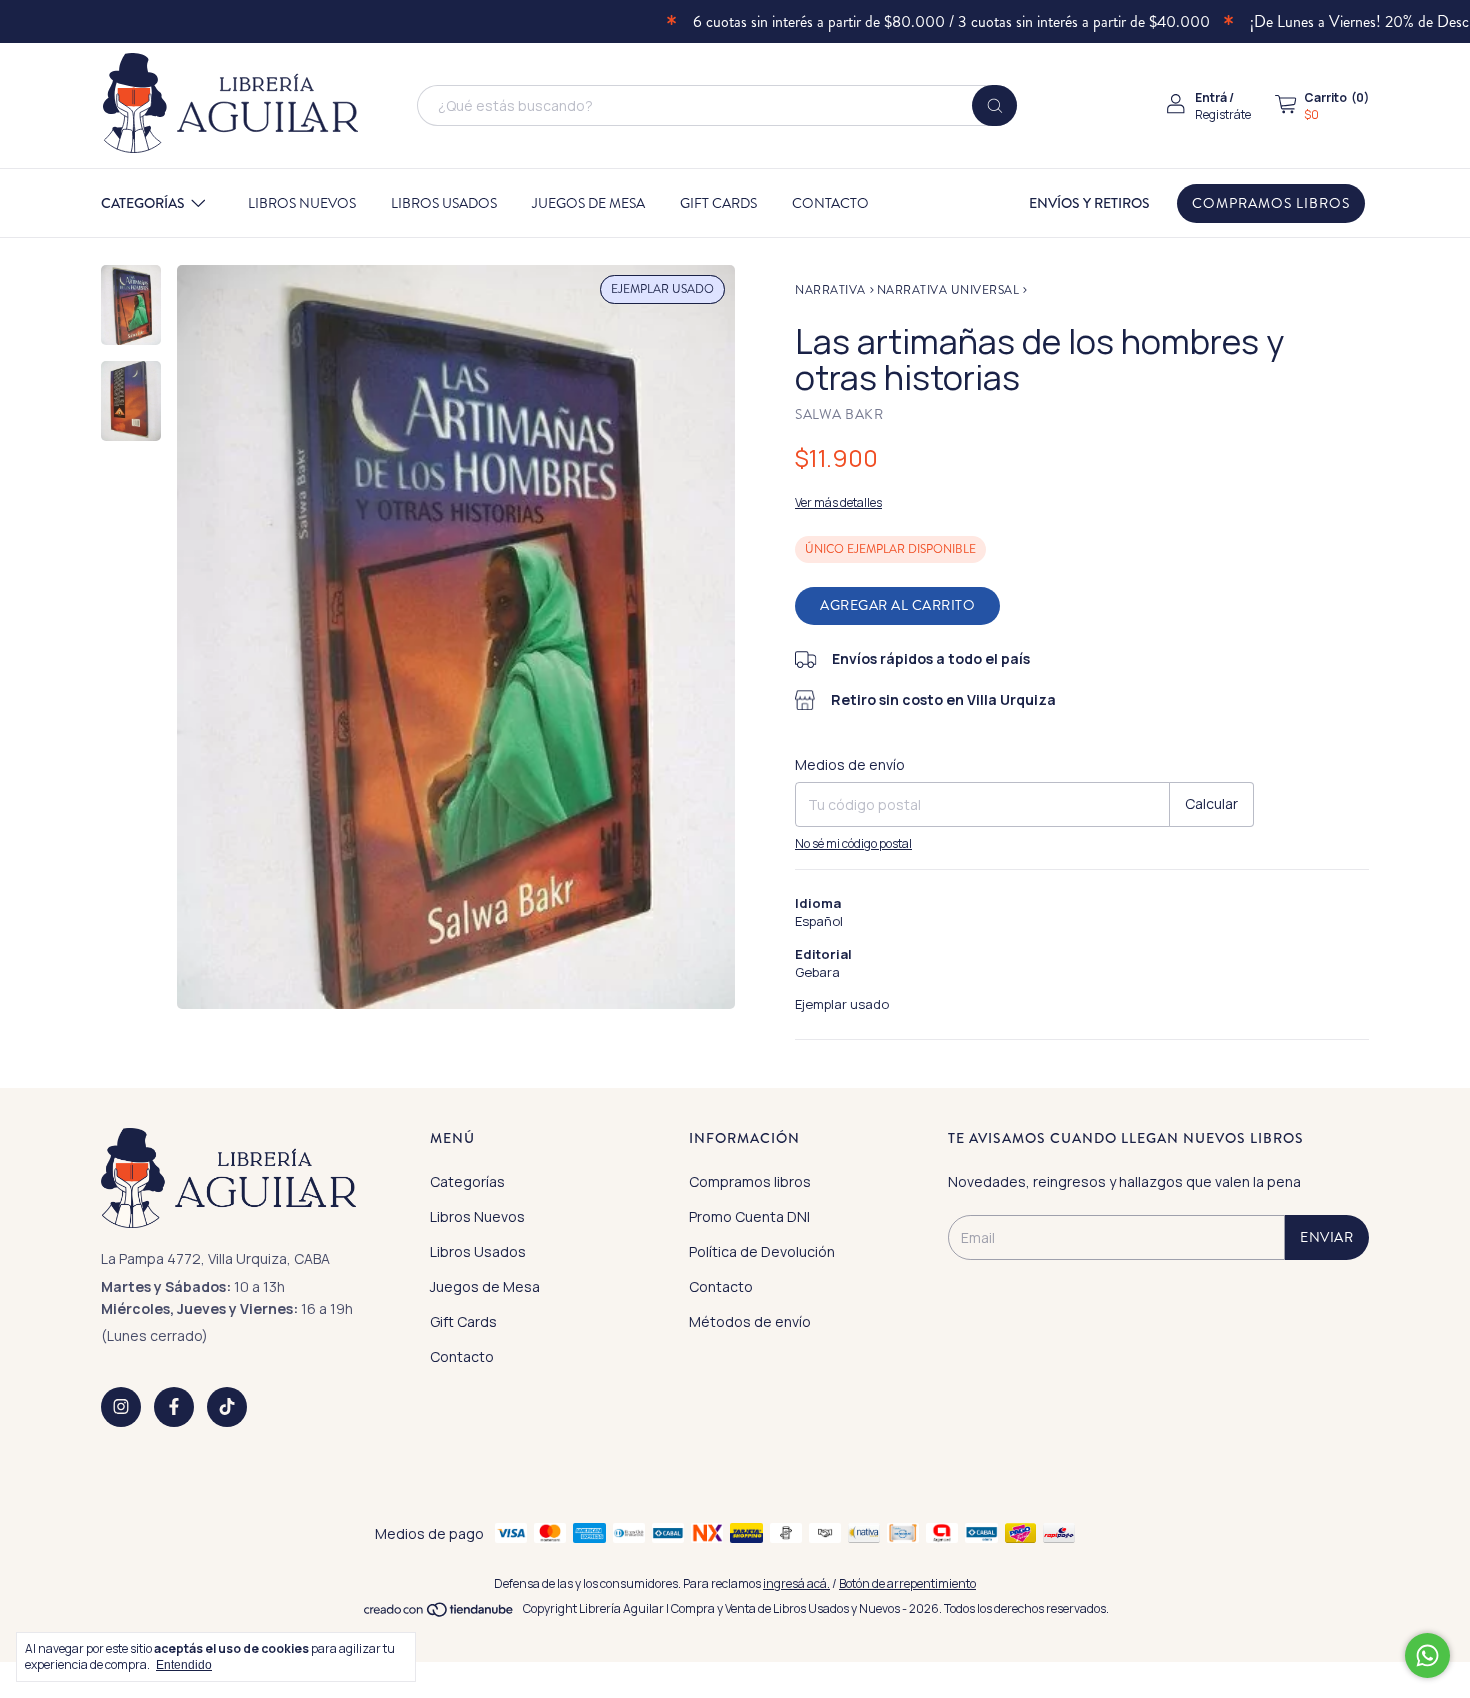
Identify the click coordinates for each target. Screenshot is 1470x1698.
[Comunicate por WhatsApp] (1427, 1655)
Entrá (1211, 97)
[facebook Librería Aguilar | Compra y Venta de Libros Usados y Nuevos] (174, 1407)
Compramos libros (1271, 203)
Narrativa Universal (948, 290)
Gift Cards (718, 203)
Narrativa (830, 290)
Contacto (830, 203)
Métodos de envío (750, 1321)
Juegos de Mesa (588, 203)
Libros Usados (444, 203)
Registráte (1223, 114)
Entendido (184, 1665)
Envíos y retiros (1089, 203)
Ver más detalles (838, 502)
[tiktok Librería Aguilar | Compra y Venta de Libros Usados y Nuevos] (227, 1407)
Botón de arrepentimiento (907, 1583)
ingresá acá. (796, 1583)
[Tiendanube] (439, 1613)
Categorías (143, 203)
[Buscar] (994, 105)
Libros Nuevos (302, 203)
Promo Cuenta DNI (749, 1216)
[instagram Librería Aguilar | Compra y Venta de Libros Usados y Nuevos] (121, 1407)
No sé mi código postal (853, 843)
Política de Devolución (762, 1251)
